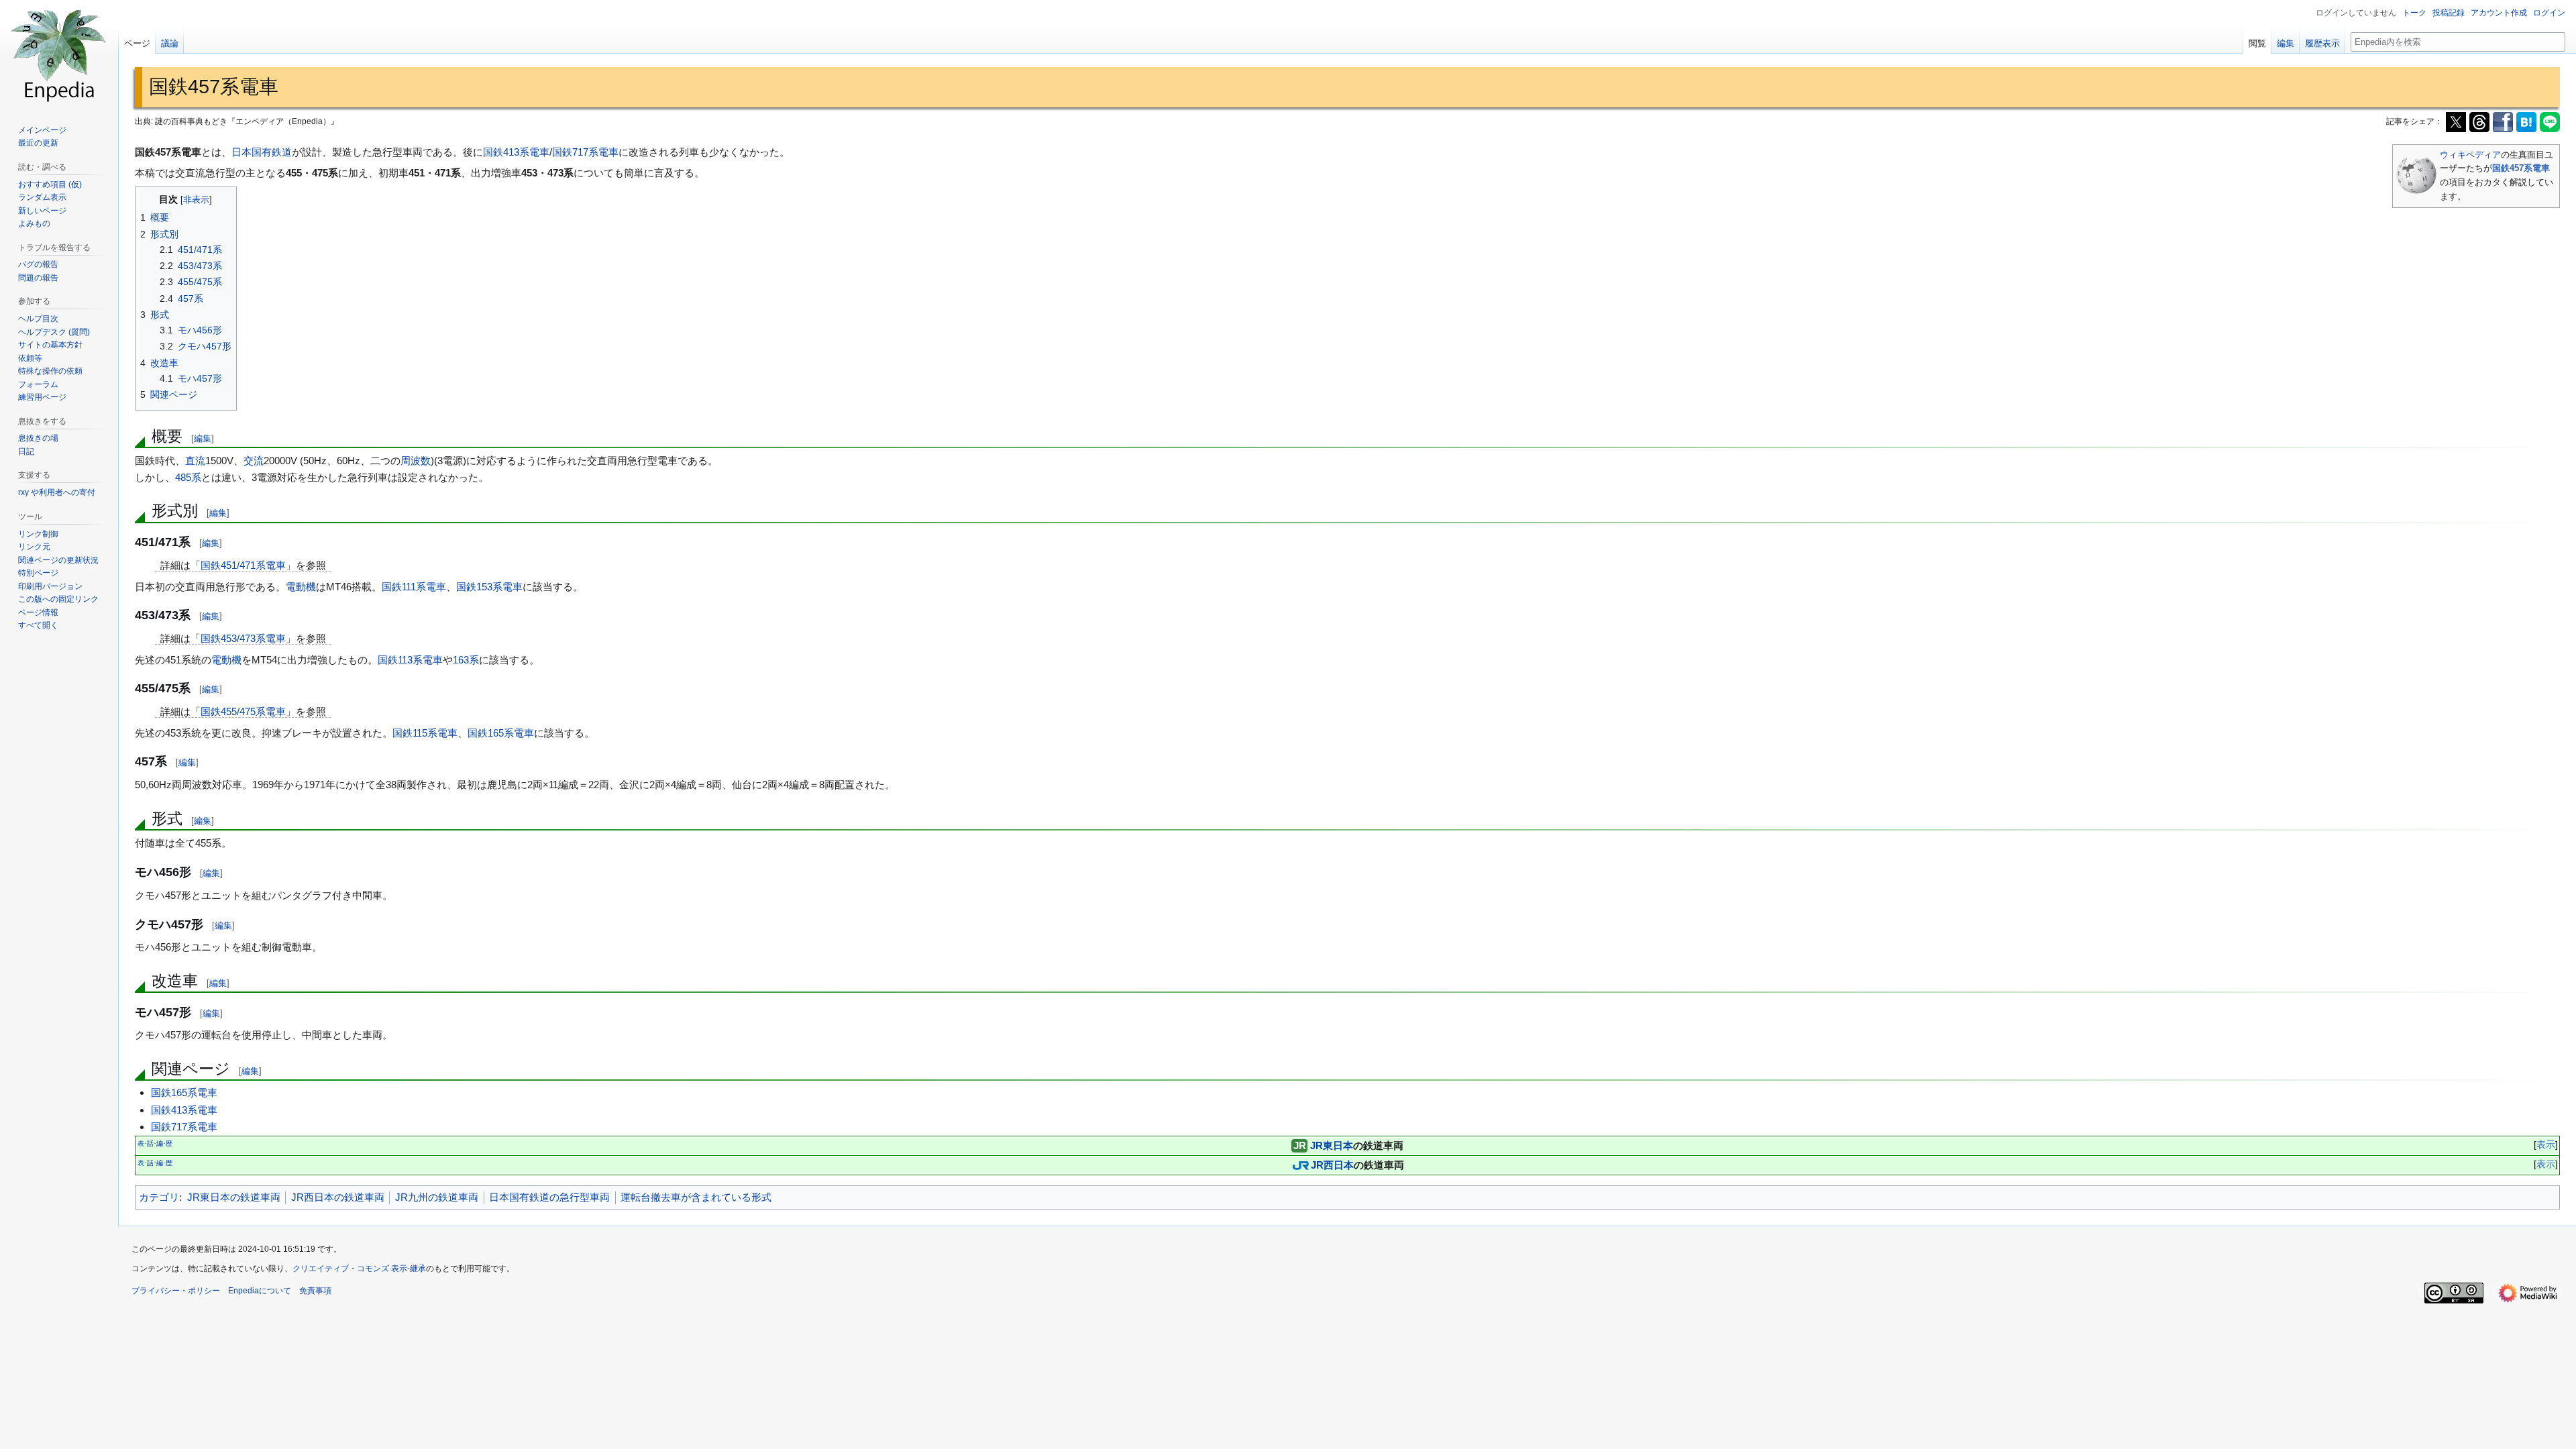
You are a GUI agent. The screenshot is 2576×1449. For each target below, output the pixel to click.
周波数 (416, 461)
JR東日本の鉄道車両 (234, 1197)
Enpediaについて (260, 1291)
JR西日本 (1332, 1165)
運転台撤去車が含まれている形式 (696, 1197)
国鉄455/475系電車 (243, 711)
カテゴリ (159, 1197)
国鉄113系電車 (410, 660)
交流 (254, 461)
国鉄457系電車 (2521, 168)
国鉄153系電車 (489, 587)
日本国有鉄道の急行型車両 (549, 1197)
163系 (466, 660)
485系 (188, 477)
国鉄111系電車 (414, 587)
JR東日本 (1332, 1145)
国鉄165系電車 (501, 733)
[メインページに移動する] (59, 54)
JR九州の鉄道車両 (437, 1197)
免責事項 (315, 1291)
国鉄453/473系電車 (243, 638)
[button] (38, 625)
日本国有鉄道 (262, 152)
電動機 (301, 587)
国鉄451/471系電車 (243, 565)
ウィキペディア (2470, 155)
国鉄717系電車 (585, 152)
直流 (195, 461)
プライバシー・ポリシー (176, 1291)
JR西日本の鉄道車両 (338, 1197)
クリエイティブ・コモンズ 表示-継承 (359, 1269)
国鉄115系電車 (425, 733)
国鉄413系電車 (516, 152)
